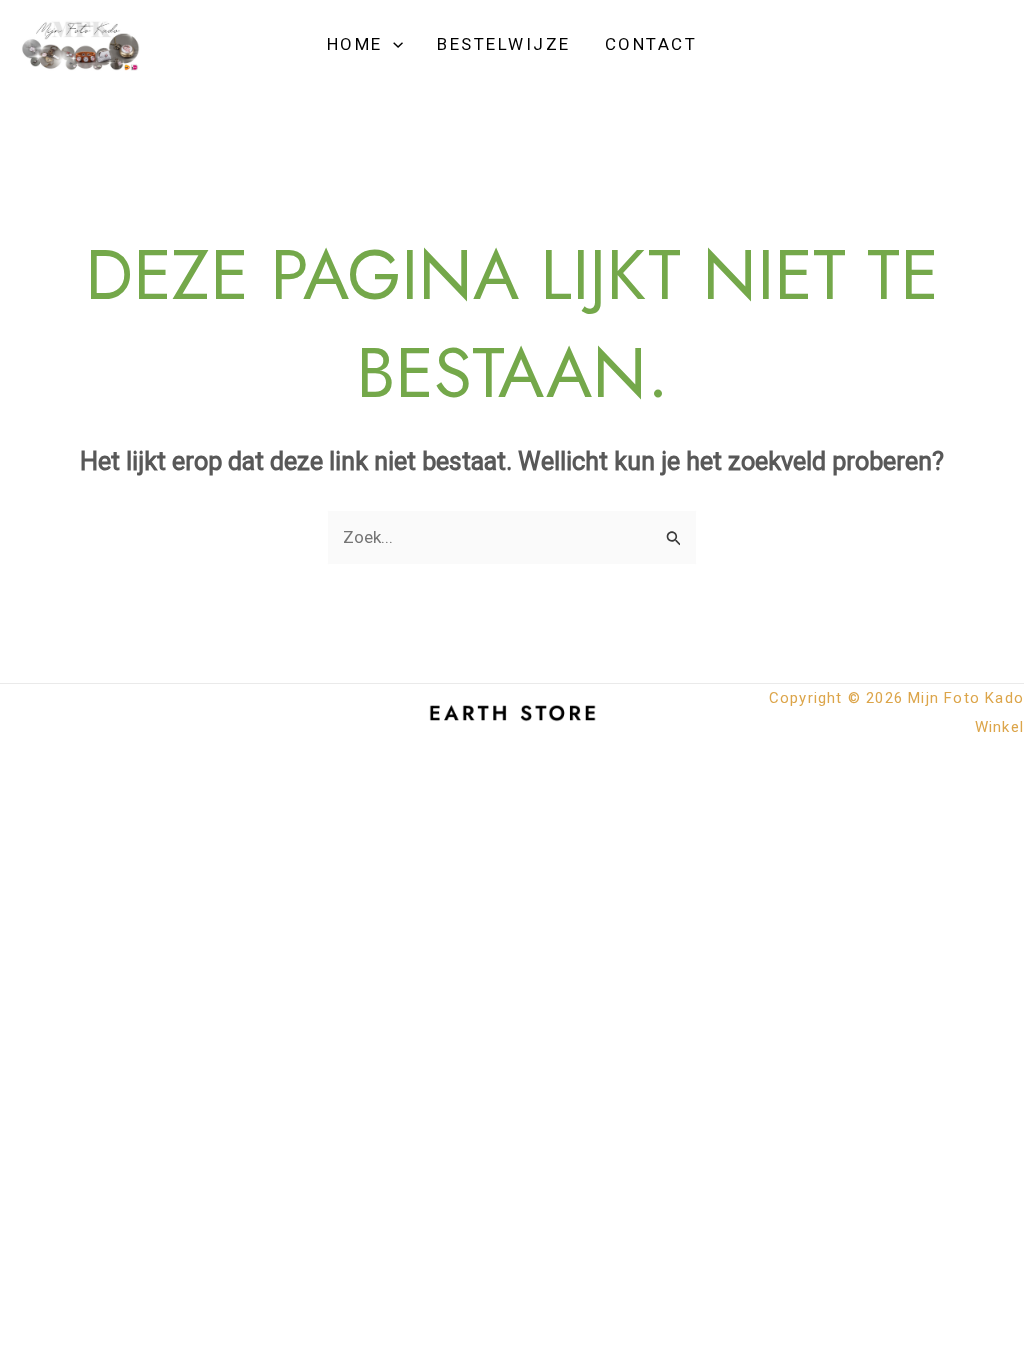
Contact (651, 44)
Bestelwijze (504, 44)
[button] (393, 44)
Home (355, 44)
